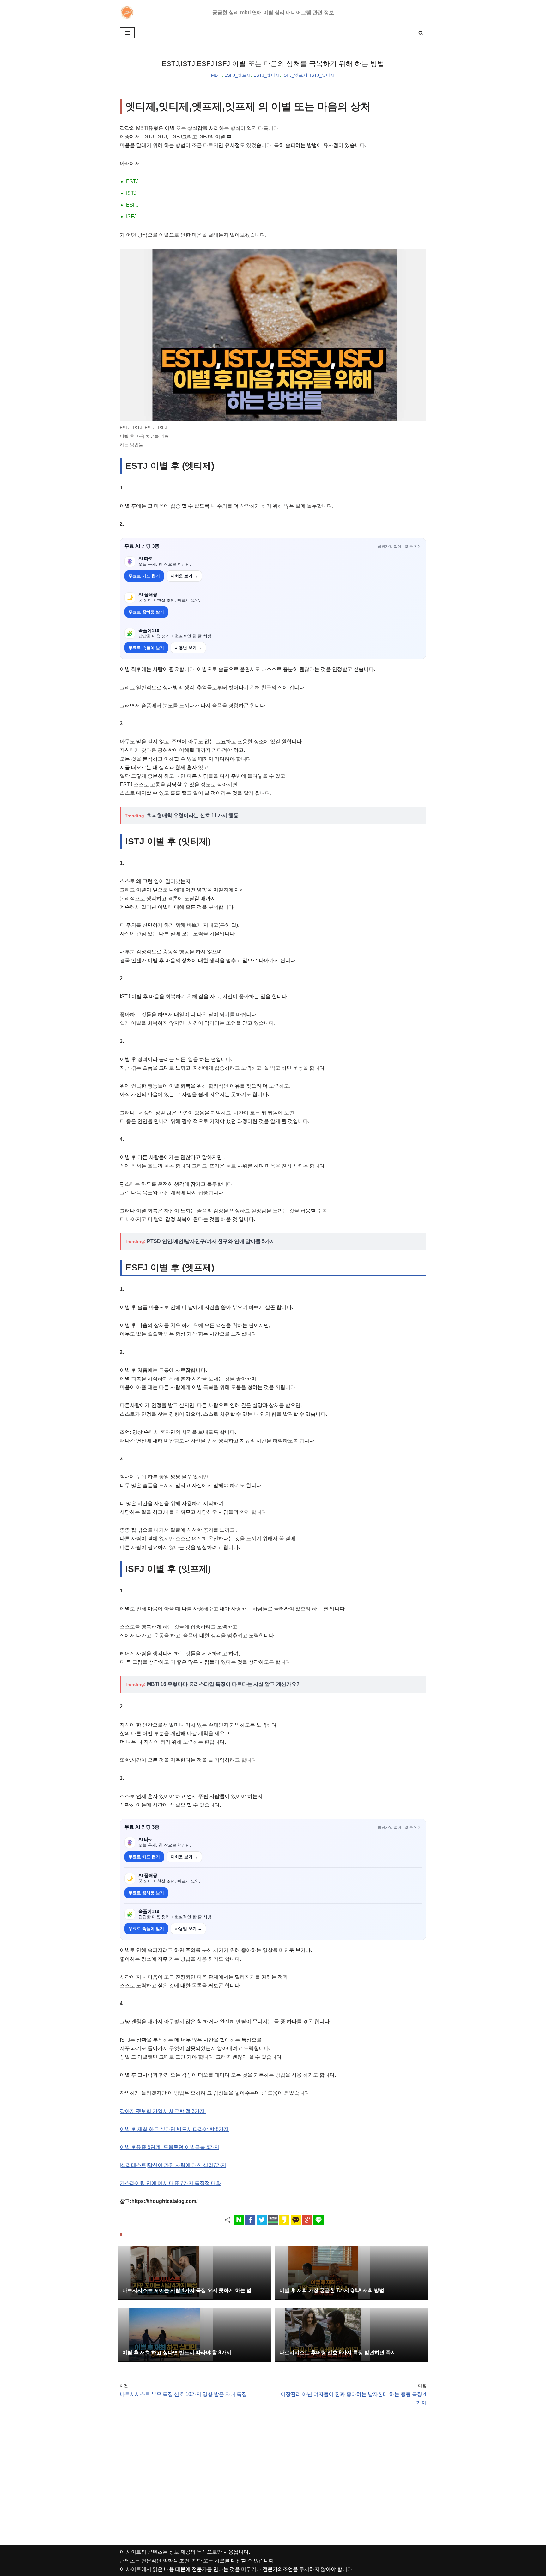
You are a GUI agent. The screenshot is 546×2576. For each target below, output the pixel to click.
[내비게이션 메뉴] (127, 33)
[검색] (421, 33)
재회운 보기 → (184, 576)
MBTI (216, 75)
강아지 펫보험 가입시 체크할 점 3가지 (163, 2111)
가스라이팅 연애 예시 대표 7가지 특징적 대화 (170, 2183)
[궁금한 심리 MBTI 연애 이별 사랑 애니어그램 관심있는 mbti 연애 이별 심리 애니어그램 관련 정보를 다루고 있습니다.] (128, 12)
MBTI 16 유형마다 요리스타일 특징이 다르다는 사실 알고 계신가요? (223, 1684)
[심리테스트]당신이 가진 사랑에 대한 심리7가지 (173, 2165)
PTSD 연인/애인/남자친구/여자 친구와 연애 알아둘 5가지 (211, 1241)
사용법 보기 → (188, 648)
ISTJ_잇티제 (322, 75)
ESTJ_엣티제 (267, 75)
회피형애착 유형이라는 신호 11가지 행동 (193, 815)
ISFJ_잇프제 (295, 75)
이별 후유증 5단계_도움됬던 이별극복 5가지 (170, 2147)
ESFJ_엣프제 (238, 75)
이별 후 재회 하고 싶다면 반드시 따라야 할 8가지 (174, 2129)
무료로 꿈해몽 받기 (146, 612)
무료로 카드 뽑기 (144, 576)
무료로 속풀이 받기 (146, 648)
